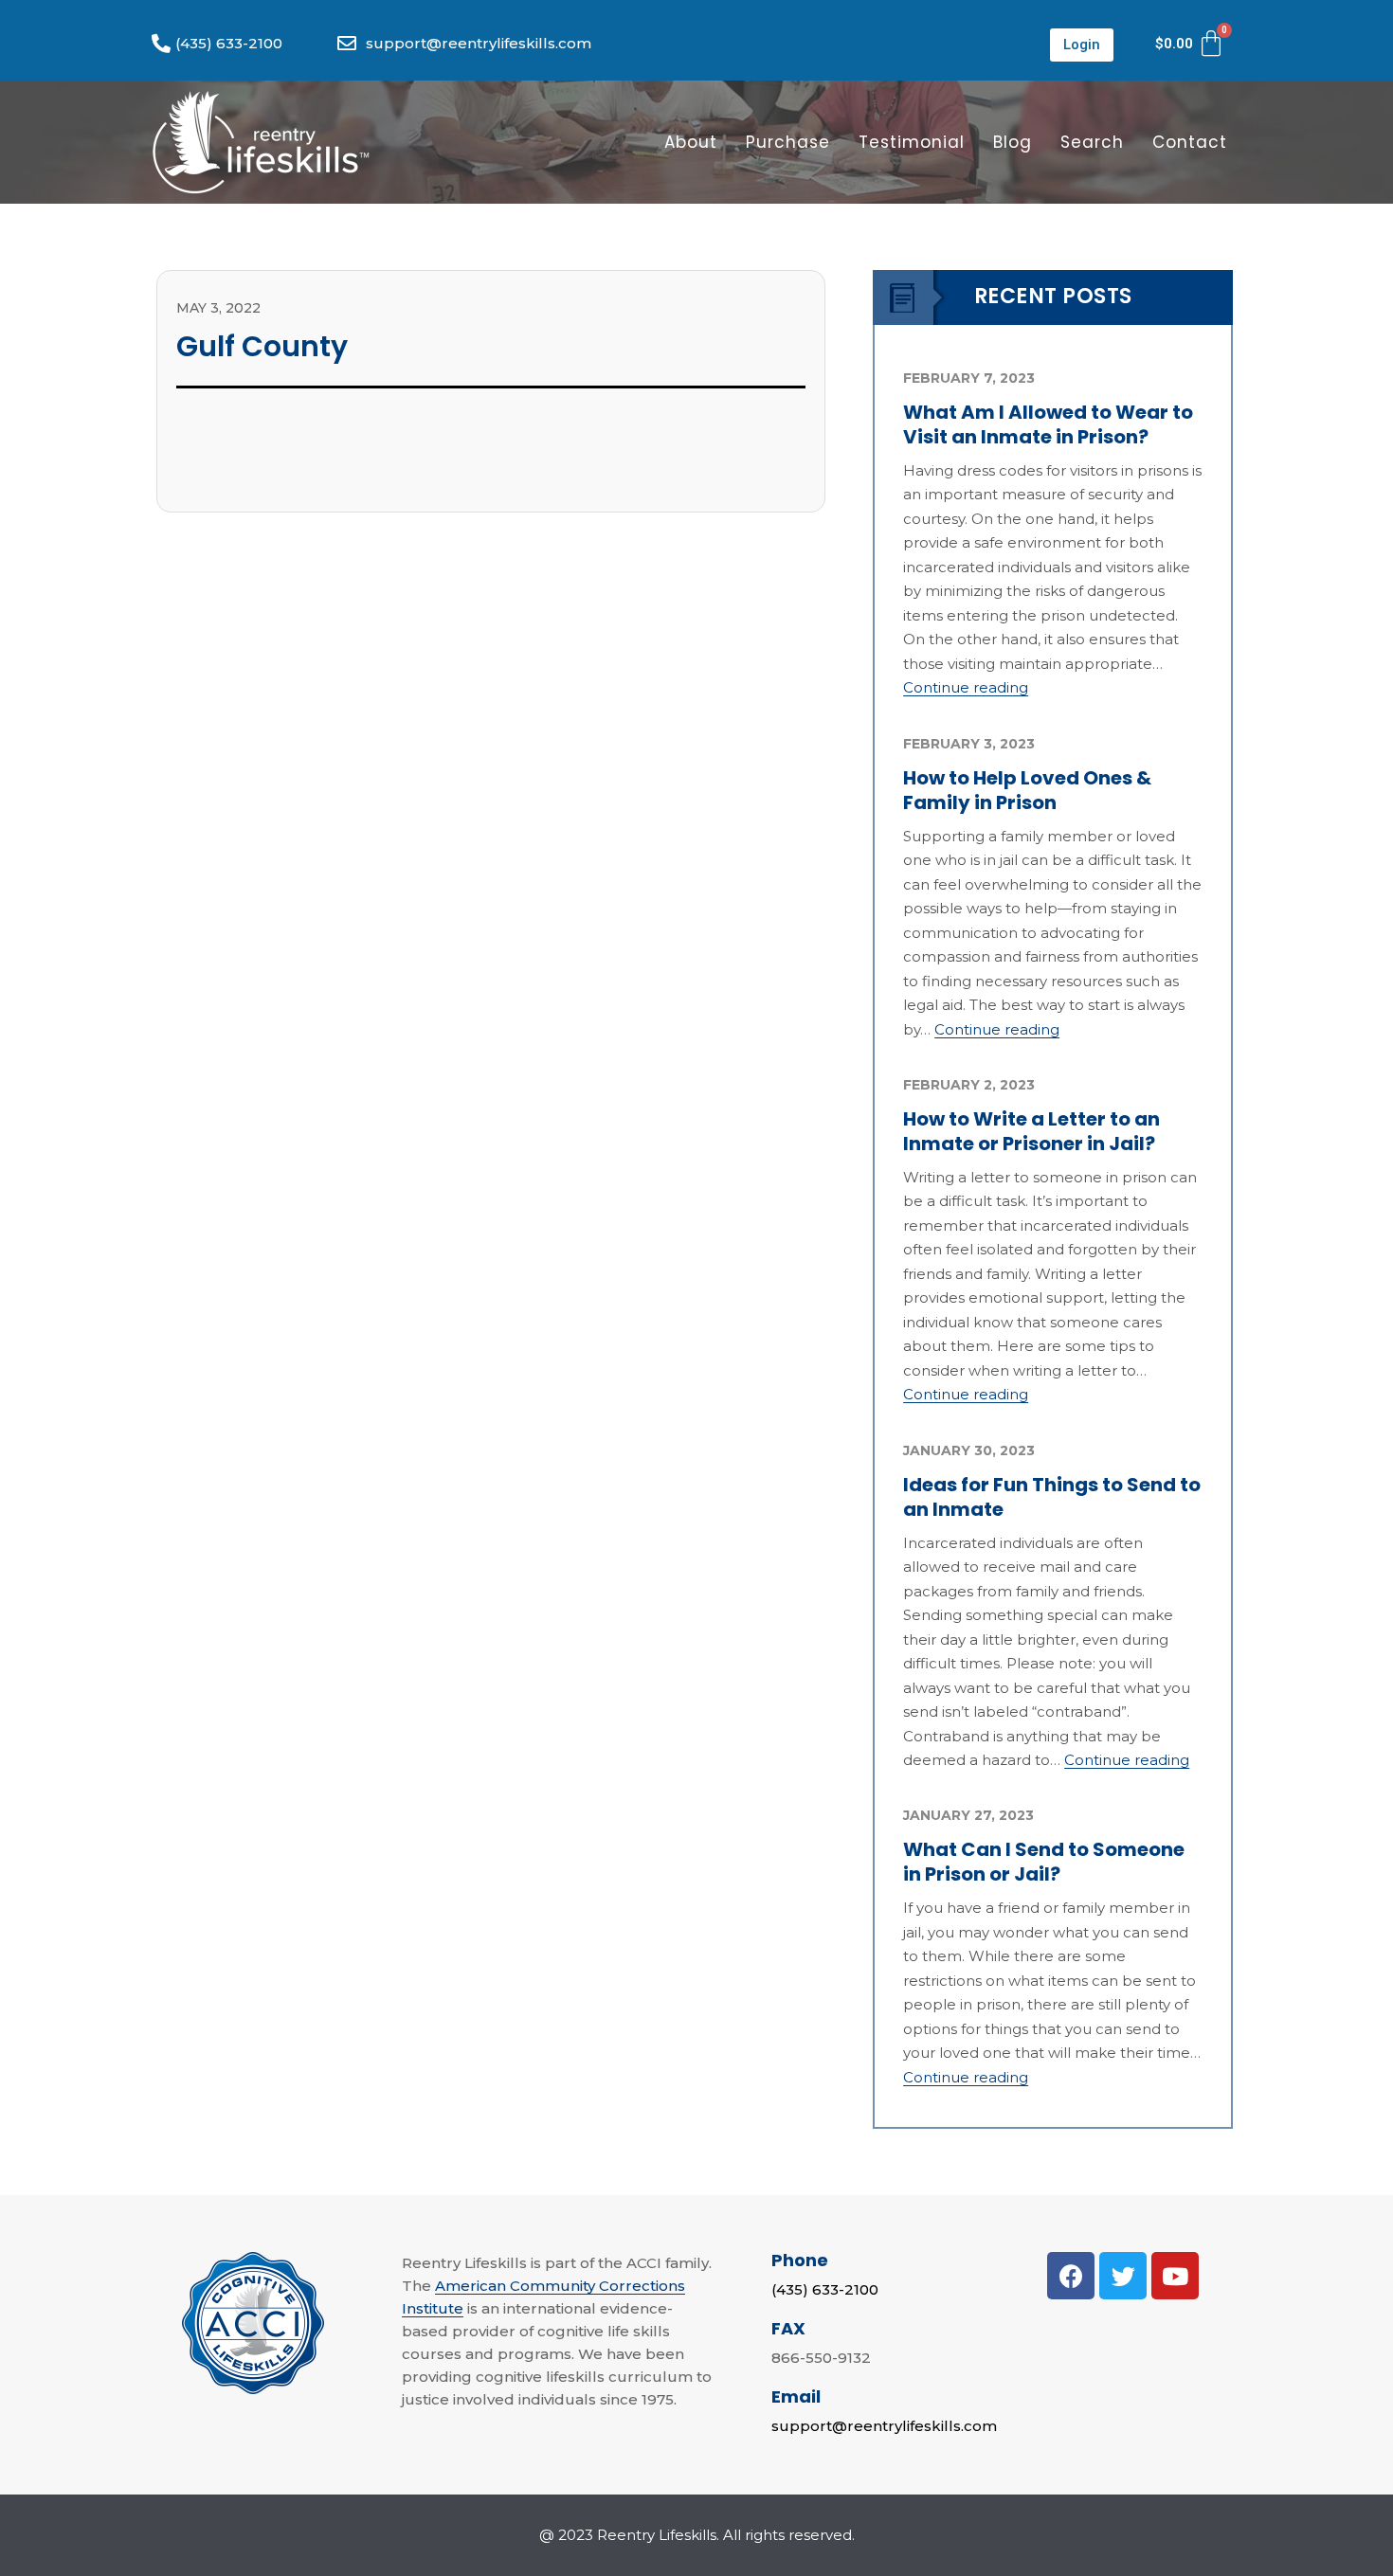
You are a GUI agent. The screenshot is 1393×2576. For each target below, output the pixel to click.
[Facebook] (1071, 2276)
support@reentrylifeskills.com (884, 2426)
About (691, 142)
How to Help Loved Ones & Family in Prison (1027, 790)
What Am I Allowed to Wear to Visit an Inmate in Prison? (1048, 424)
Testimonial (912, 142)
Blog (1013, 142)
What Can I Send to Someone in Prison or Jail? (1044, 1862)
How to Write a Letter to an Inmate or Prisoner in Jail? (1031, 1131)
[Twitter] (1123, 2276)
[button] (1082, 45)
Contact (1190, 142)
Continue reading (966, 687)
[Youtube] (1175, 2276)
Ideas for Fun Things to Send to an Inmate (1052, 1497)
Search (1092, 142)
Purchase (788, 142)
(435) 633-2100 (825, 2289)
